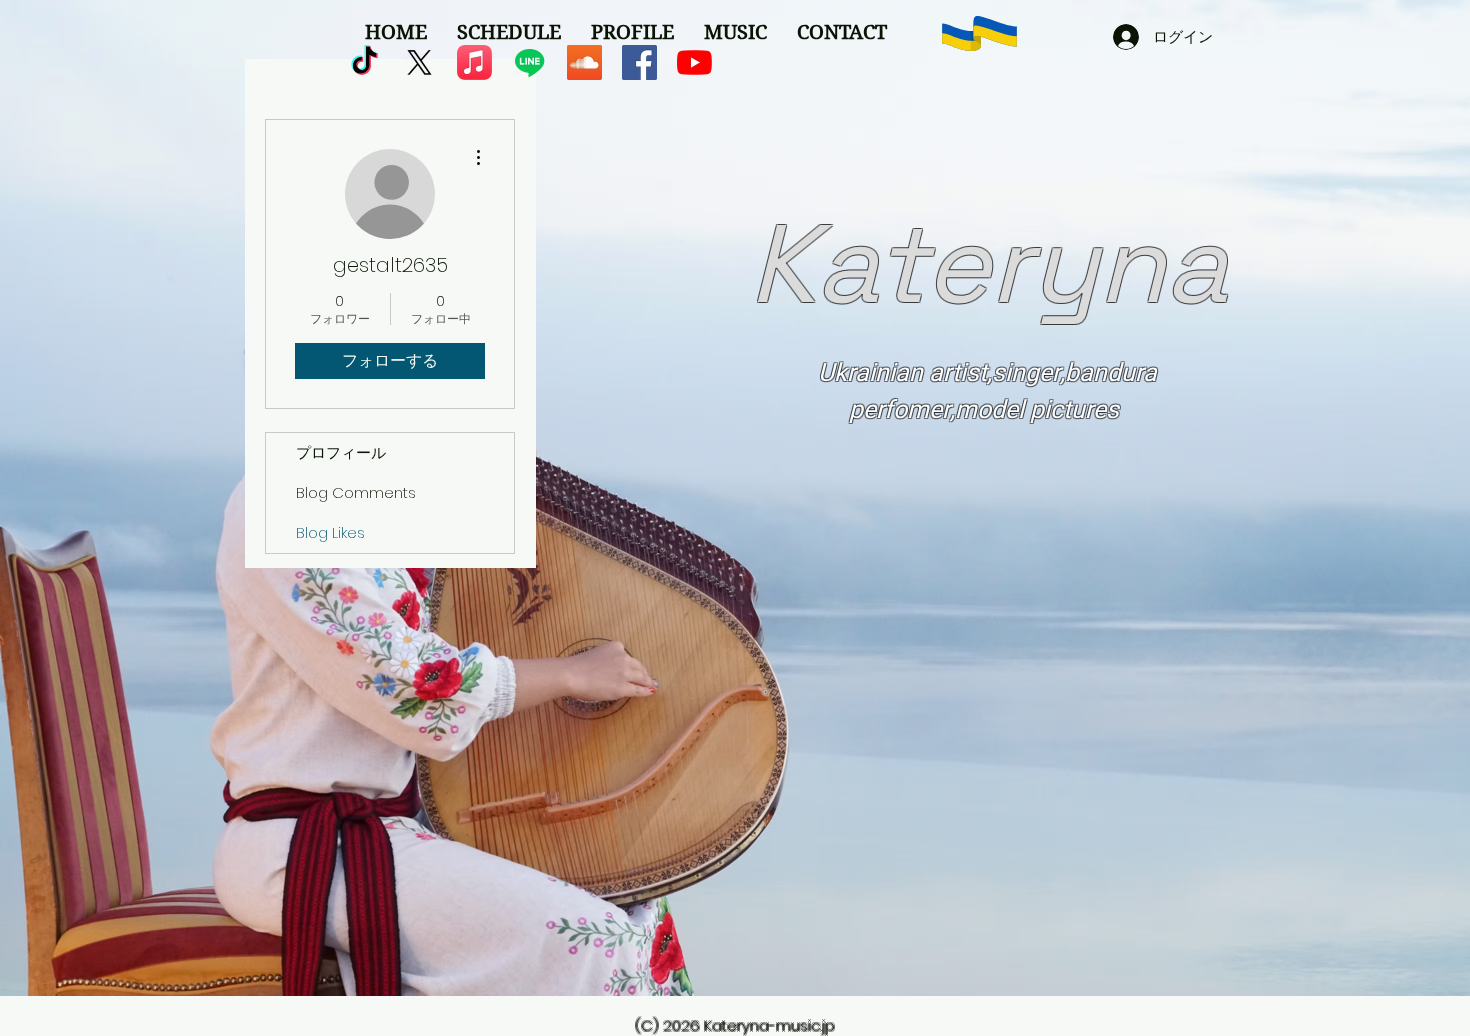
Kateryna (988, 264)
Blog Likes (330, 532)
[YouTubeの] (694, 62)
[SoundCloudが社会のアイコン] (584, 62)
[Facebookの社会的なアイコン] (639, 62)
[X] (419, 62)
